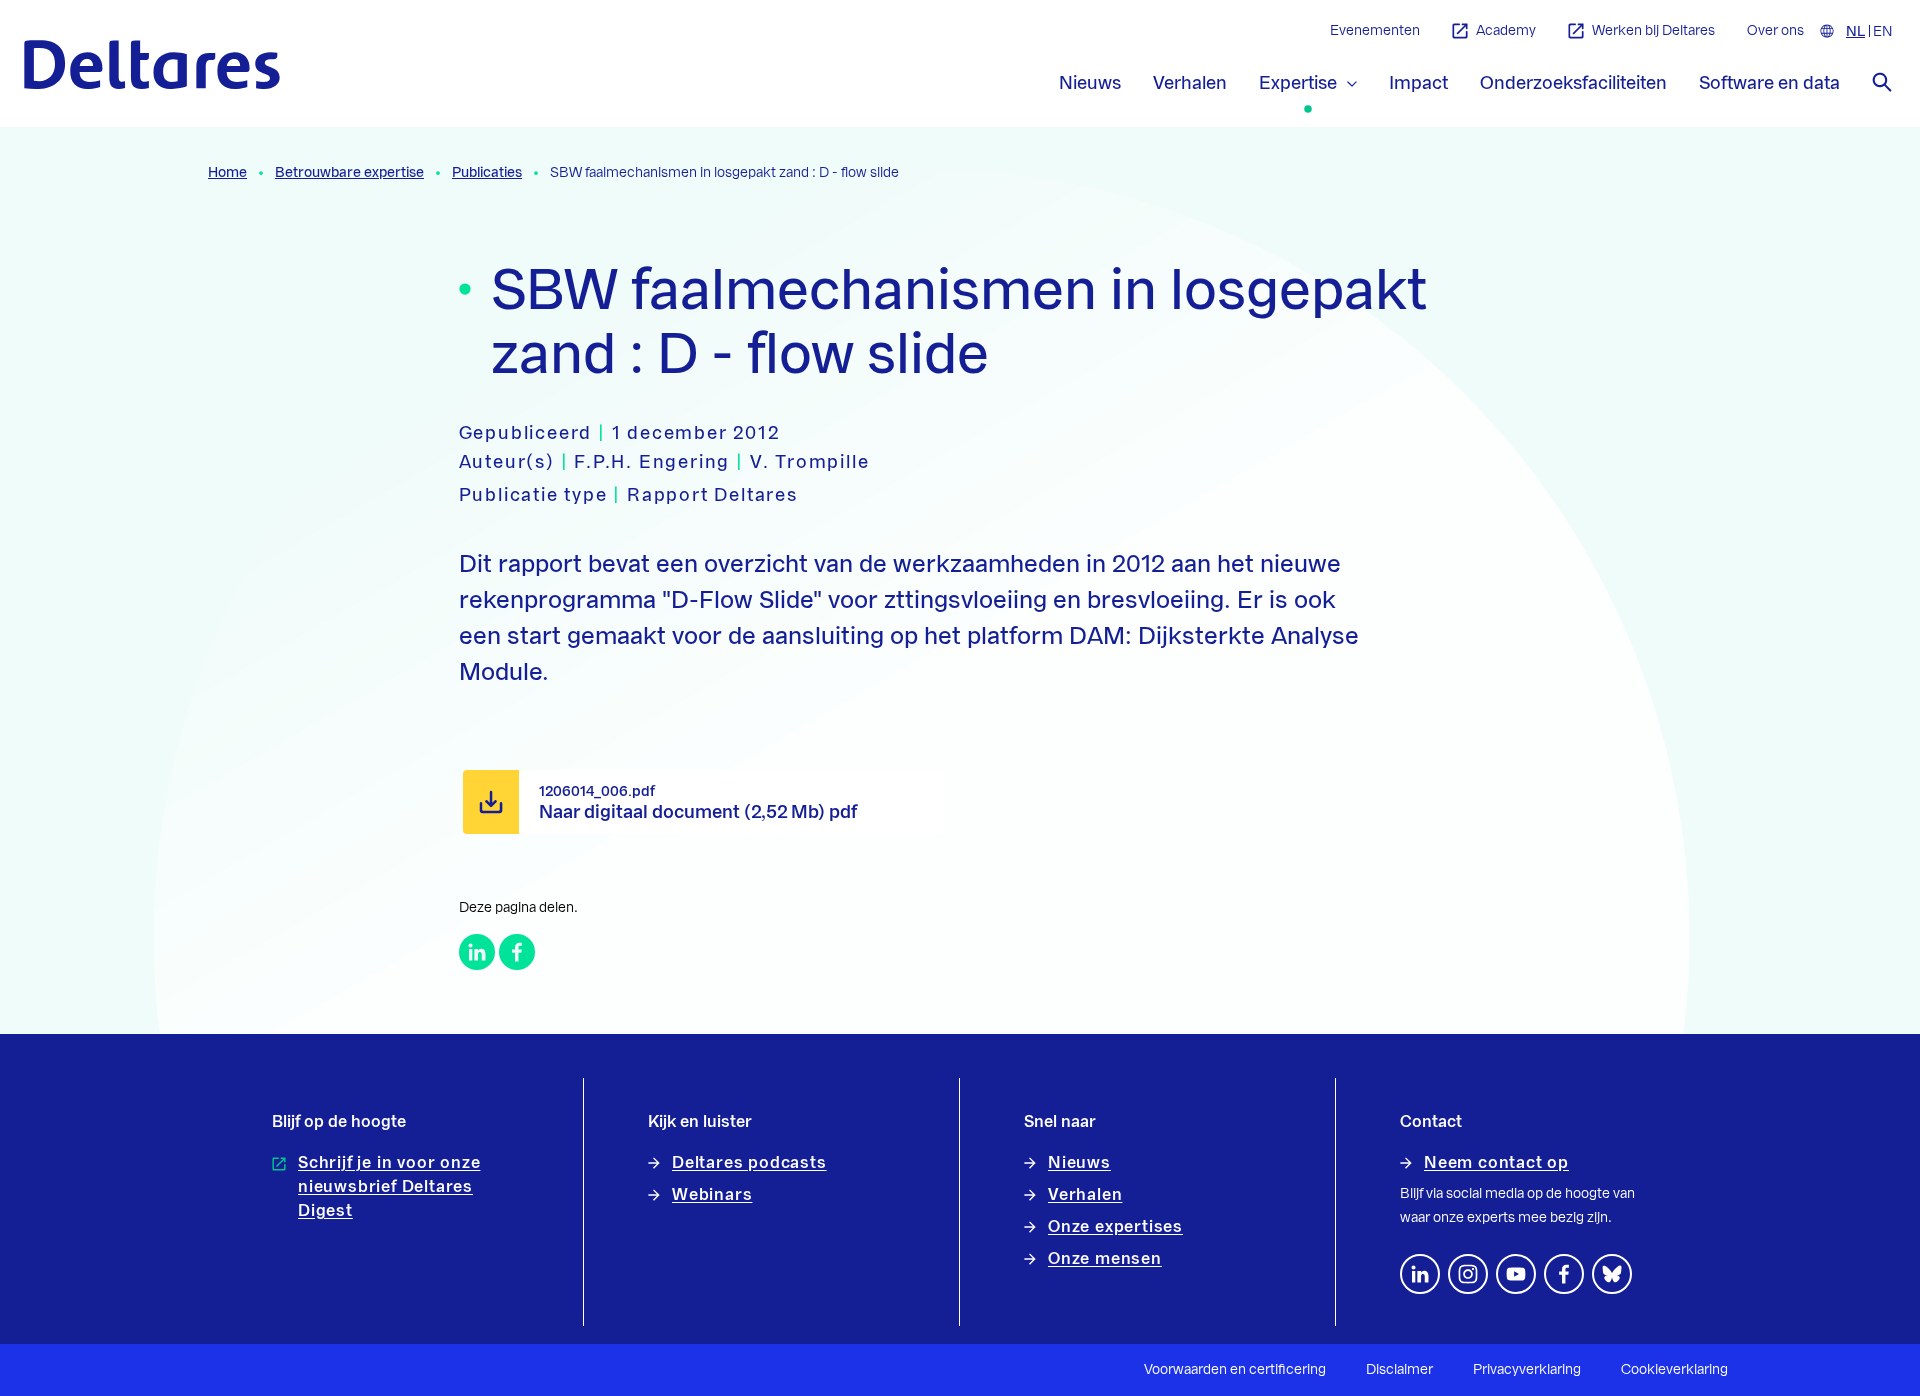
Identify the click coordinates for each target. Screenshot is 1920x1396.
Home (227, 173)
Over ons (1775, 31)
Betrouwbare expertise (349, 173)
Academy (1506, 31)
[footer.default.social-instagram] (1468, 1274)
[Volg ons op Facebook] (1564, 1274)
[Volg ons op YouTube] (1516, 1274)
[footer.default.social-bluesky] (1612, 1274)
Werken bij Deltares (1653, 31)
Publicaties (487, 173)
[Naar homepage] (152, 64)
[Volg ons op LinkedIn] (1420, 1274)
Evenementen (1375, 31)
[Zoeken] (1882, 82)
